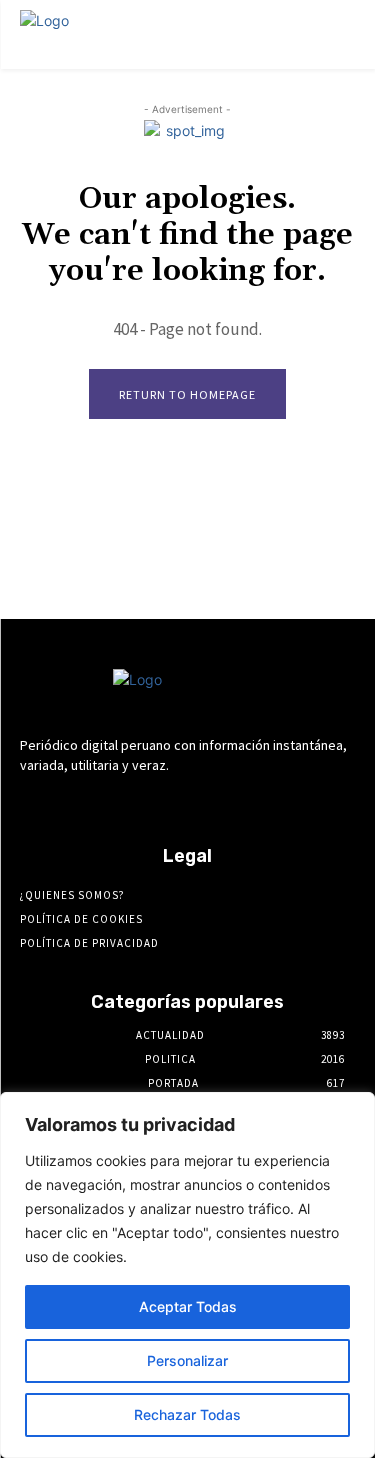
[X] (240, 802)
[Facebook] (99, 802)
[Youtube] (275, 802)
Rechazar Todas (187, 1414)
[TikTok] (205, 802)
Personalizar (187, 1360)
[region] (187, 1275)
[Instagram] (134, 802)
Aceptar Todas (188, 1306)
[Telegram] (169, 802)
